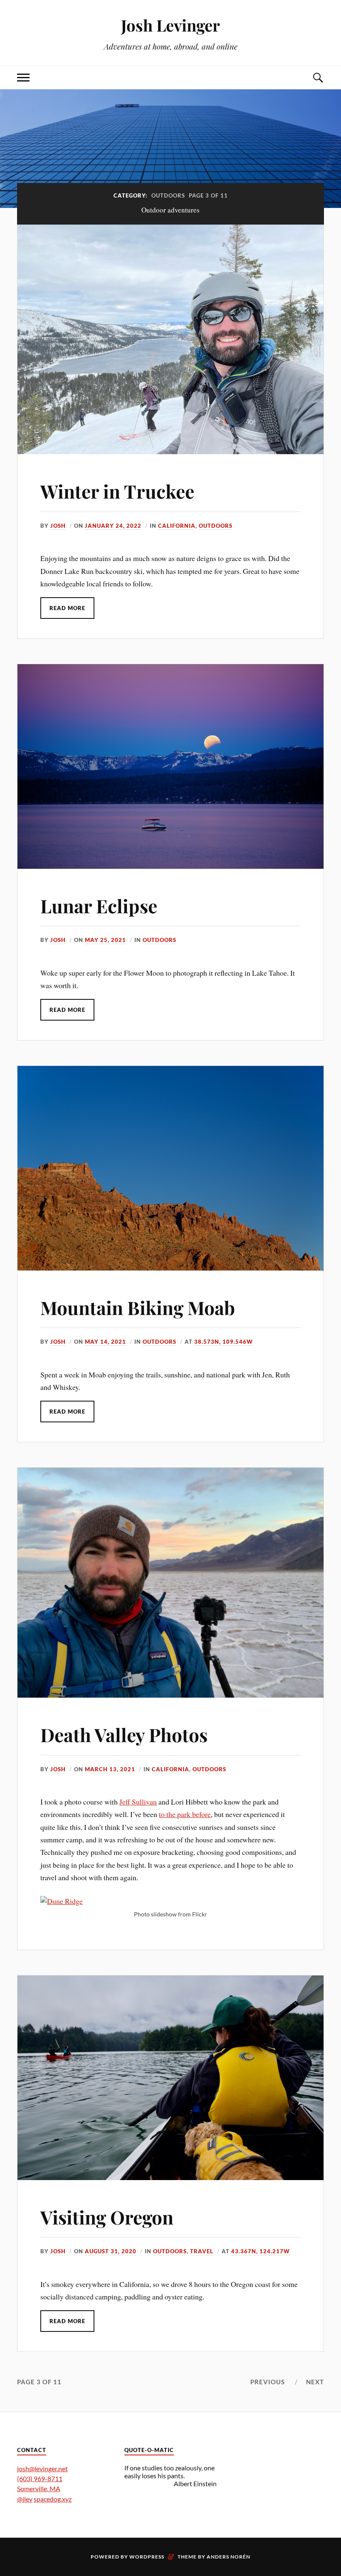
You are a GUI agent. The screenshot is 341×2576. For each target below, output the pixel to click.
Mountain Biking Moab (138, 1307)
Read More (67, 608)
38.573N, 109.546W (224, 1342)
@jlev (25, 2499)
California (177, 526)
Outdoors (216, 526)
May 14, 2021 (105, 1342)
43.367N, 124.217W (261, 2251)
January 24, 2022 (113, 526)
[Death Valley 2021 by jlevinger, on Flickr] (62, 1901)
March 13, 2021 (110, 1769)
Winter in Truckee (117, 491)
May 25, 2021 (105, 940)
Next (315, 2382)
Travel (202, 2251)
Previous (268, 2382)
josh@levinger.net (42, 2468)
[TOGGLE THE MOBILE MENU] (23, 78)
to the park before (185, 1814)
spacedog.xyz (53, 2499)
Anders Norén (229, 2557)
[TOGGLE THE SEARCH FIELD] (318, 78)
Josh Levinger (170, 25)
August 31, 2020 (111, 2251)
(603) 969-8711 (40, 2478)
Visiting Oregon (107, 2217)
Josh (58, 526)
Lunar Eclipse (99, 906)
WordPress (147, 2557)
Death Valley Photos (124, 1734)
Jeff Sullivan (138, 1802)
